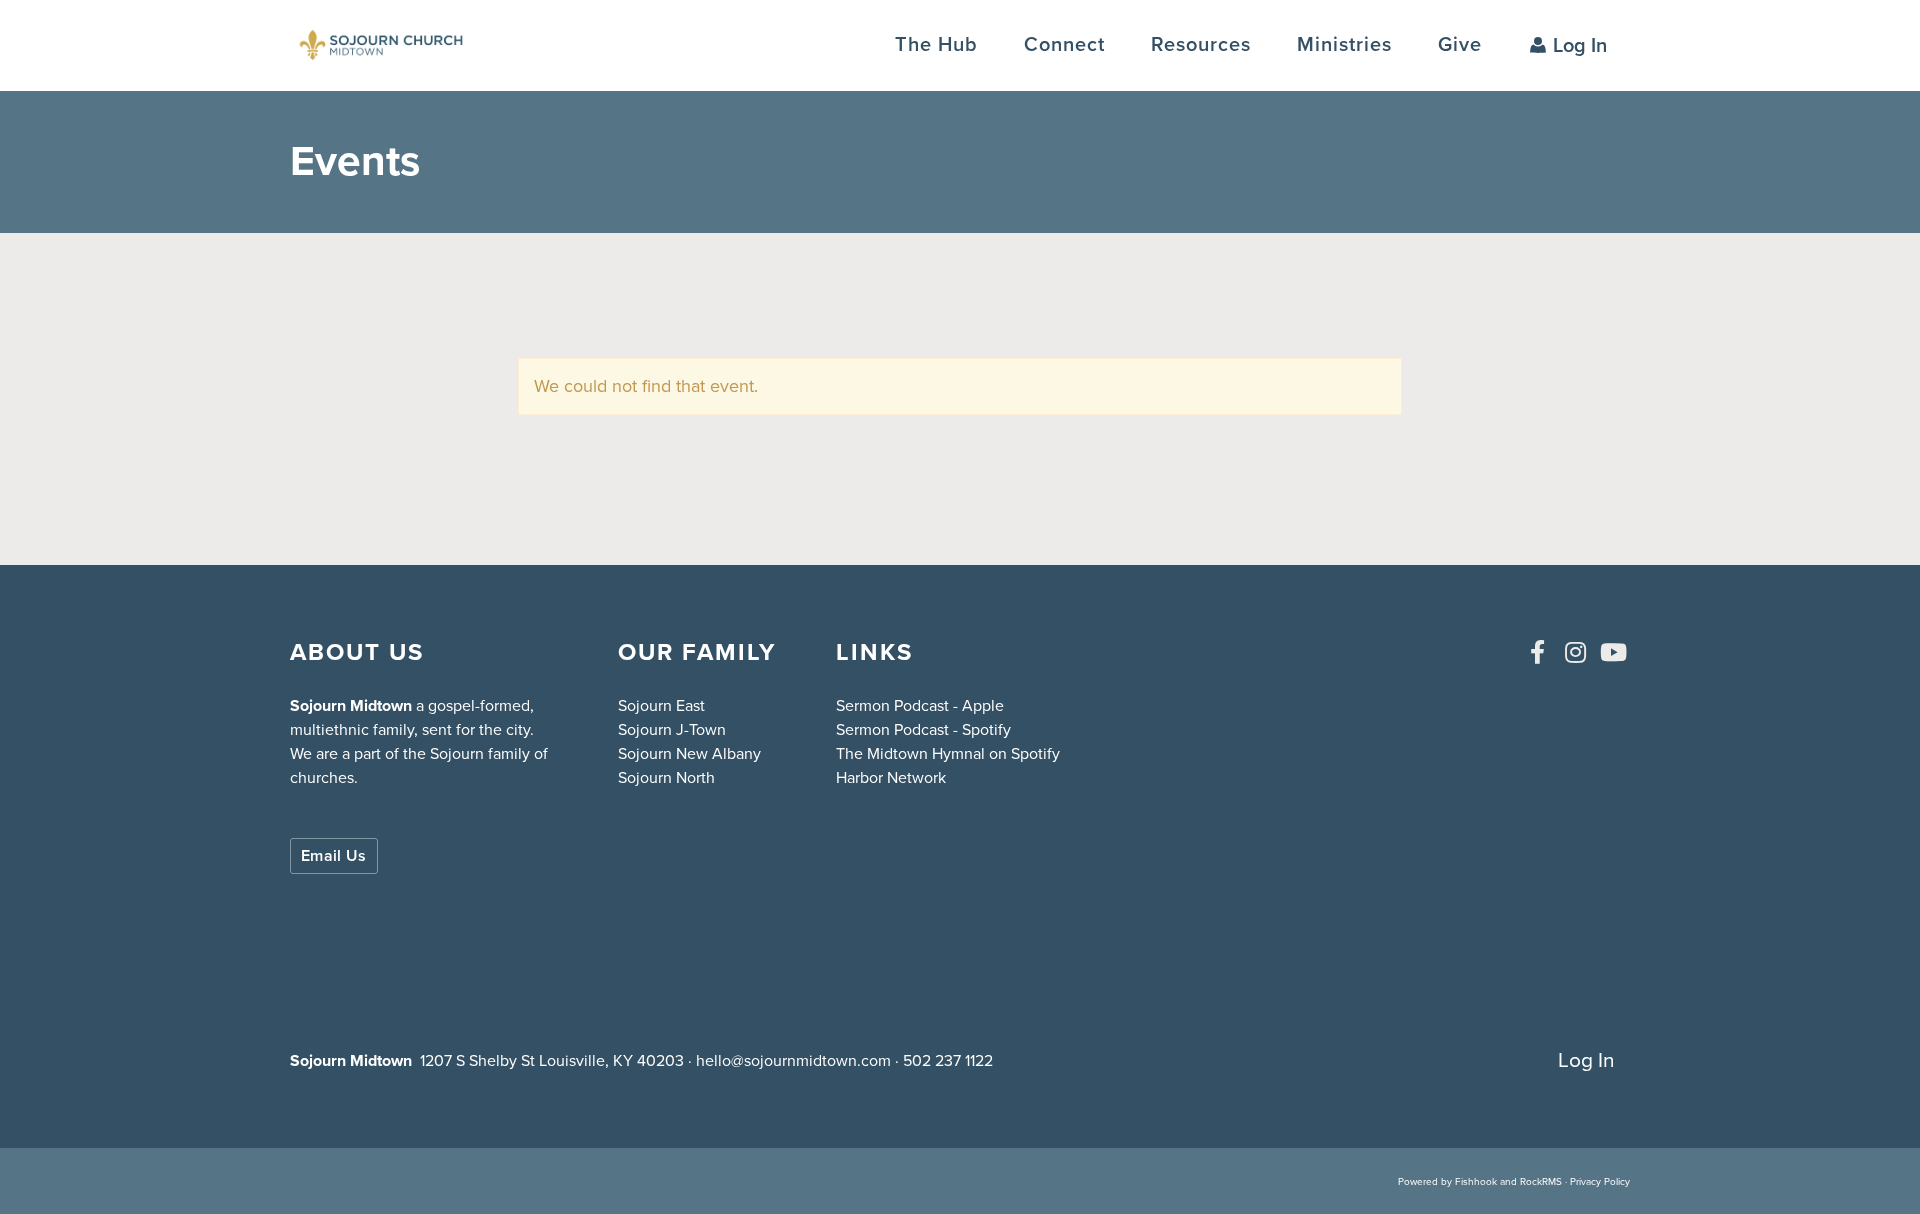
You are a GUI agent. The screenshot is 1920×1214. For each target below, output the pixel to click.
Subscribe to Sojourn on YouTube (1613, 652)
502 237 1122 (948, 1060)
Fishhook (1476, 1181)
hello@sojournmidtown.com (793, 1060)
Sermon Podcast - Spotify (923, 729)
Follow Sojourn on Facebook (1537, 652)
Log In (1580, 45)
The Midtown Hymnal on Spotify (948, 753)
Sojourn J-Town (672, 729)
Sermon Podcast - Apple (920, 705)
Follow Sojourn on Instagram (1575, 652)
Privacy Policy (1600, 1181)
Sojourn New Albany (689, 753)
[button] (1064, 44)
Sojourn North (666, 777)
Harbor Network (891, 777)
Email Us (334, 855)
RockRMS (1541, 1181)
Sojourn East (661, 705)
